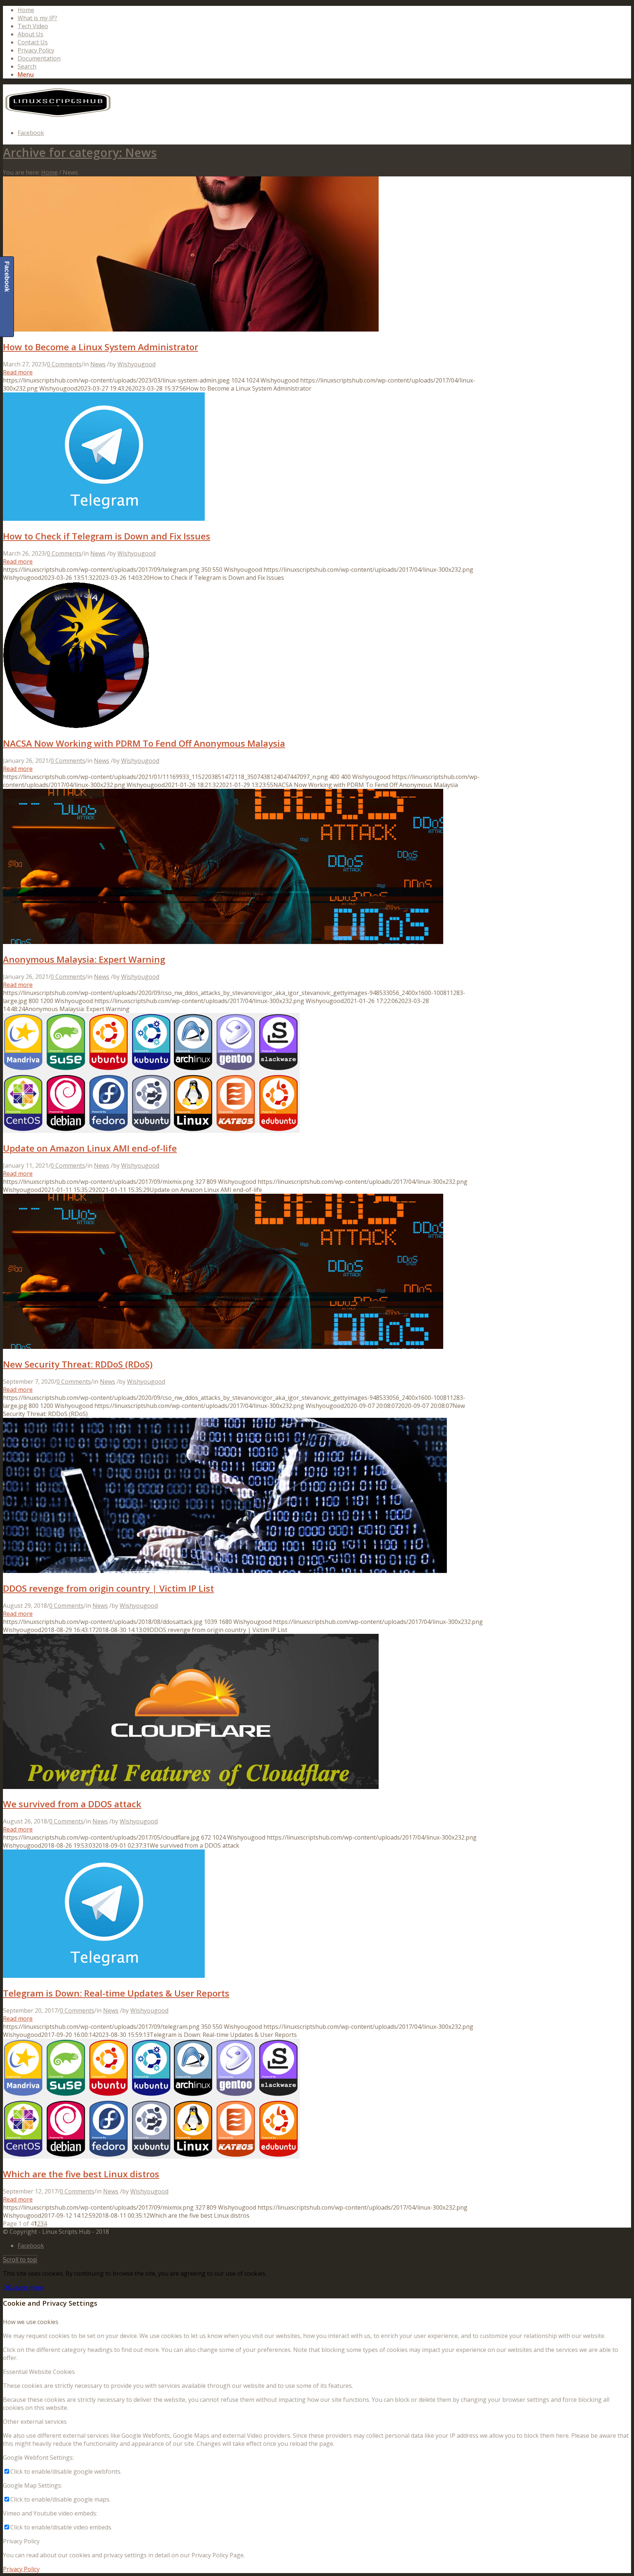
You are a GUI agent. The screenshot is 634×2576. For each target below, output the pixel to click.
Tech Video (33, 26)
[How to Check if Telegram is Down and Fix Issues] (104, 519)
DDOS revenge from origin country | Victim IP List (108, 1588)
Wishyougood (136, 364)
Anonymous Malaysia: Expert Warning (84, 959)
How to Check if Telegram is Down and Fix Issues (107, 536)
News (98, 364)
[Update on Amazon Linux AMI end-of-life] (151, 1131)
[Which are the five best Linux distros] (151, 2156)
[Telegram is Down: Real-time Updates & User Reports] (104, 1976)
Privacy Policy (36, 50)
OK (7, 2287)
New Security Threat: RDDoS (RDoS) (78, 1364)
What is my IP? (37, 18)
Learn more (27, 2287)
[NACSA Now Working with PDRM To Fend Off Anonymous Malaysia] (76, 726)
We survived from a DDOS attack (72, 1804)
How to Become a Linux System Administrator (101, 347)
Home (26, 10)
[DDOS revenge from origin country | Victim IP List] (225, 1571)
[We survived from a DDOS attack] (191, 1787)
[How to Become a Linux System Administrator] (191, 329)
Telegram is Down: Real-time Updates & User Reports (116, 1993)
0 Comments (64, 364)
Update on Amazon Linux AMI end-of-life (90, 1148)
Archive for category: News (80, 152)
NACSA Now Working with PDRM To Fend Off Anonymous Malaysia (144, 743)
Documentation (39, 58)
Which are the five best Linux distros (81, 2174)
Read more (18, 372)
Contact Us (33, 42)
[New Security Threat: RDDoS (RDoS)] (223, 1347)
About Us (30, 34)
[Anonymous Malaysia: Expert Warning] (223, 942)
